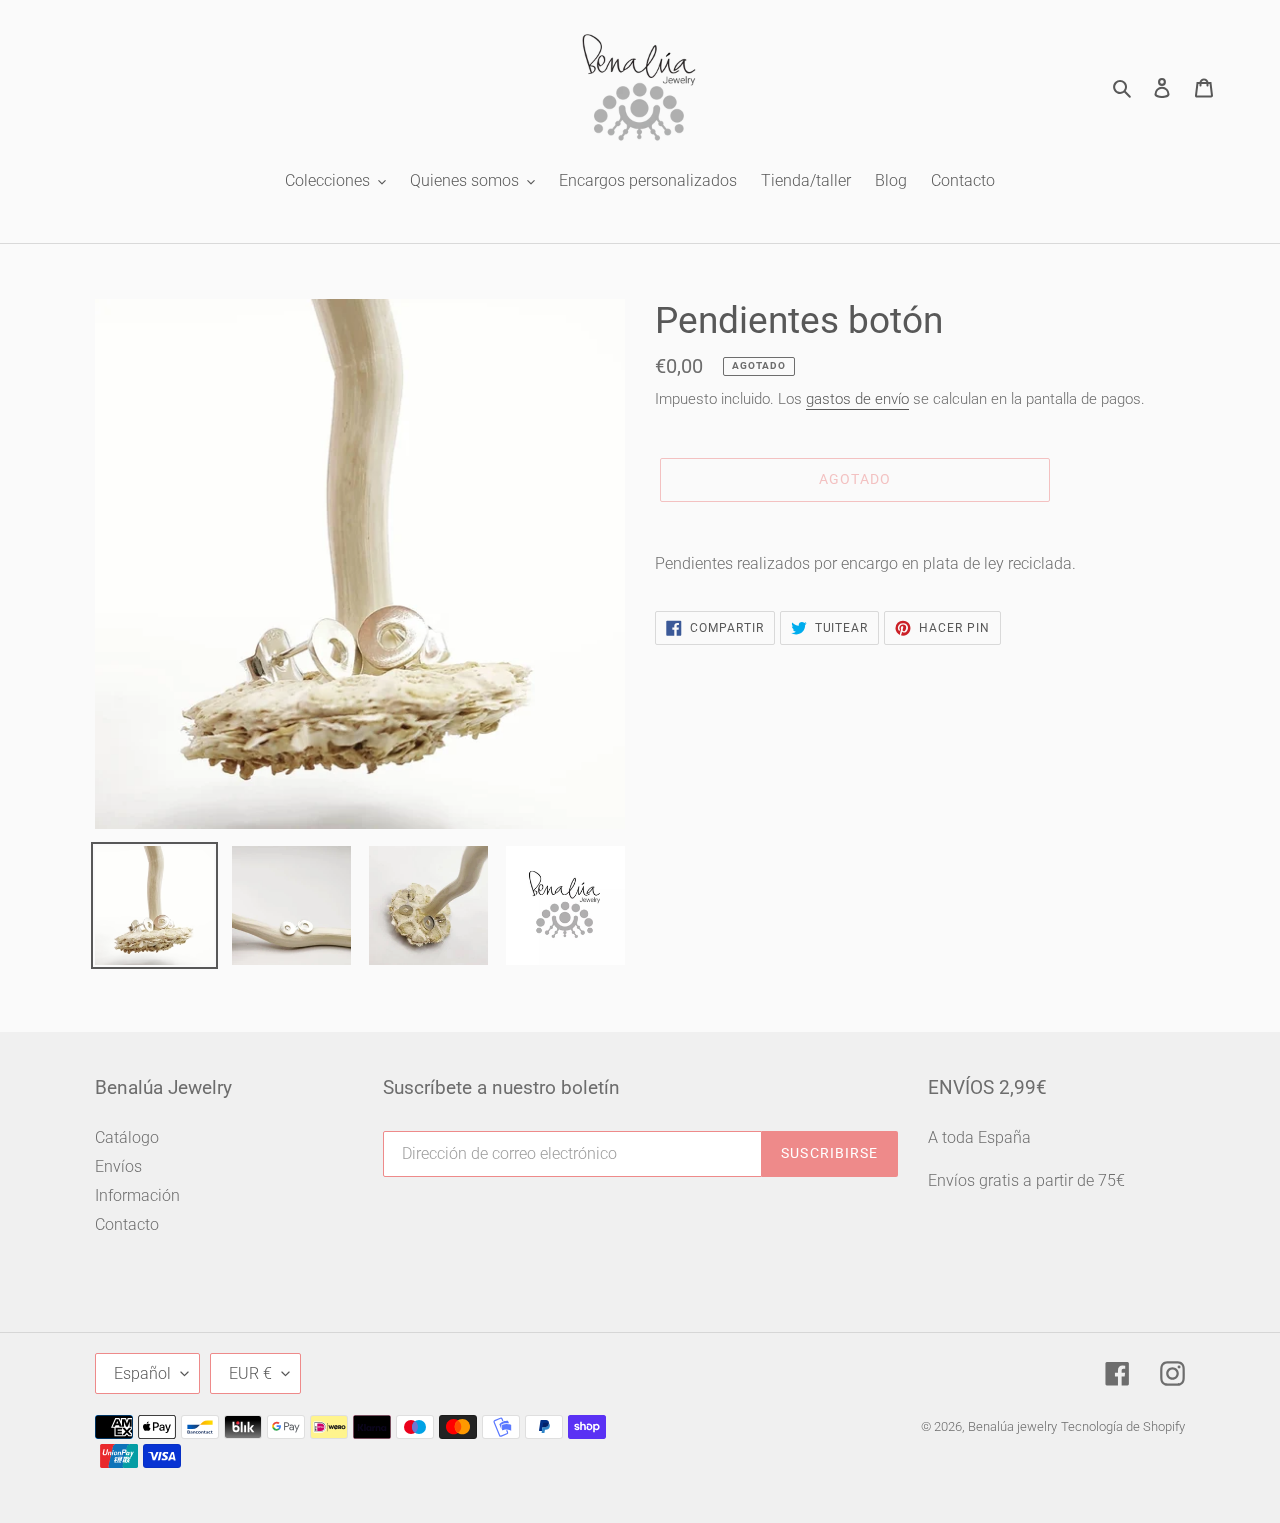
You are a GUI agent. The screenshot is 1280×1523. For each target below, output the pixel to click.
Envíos (118, 1166)
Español (142, 1373)
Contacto (127, 1224)
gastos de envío (857, 399)
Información (137, 1195)
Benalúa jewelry (1012, 1426)
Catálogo (127, 1137)
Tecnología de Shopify (1123, 1426)
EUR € (250, 1373)
